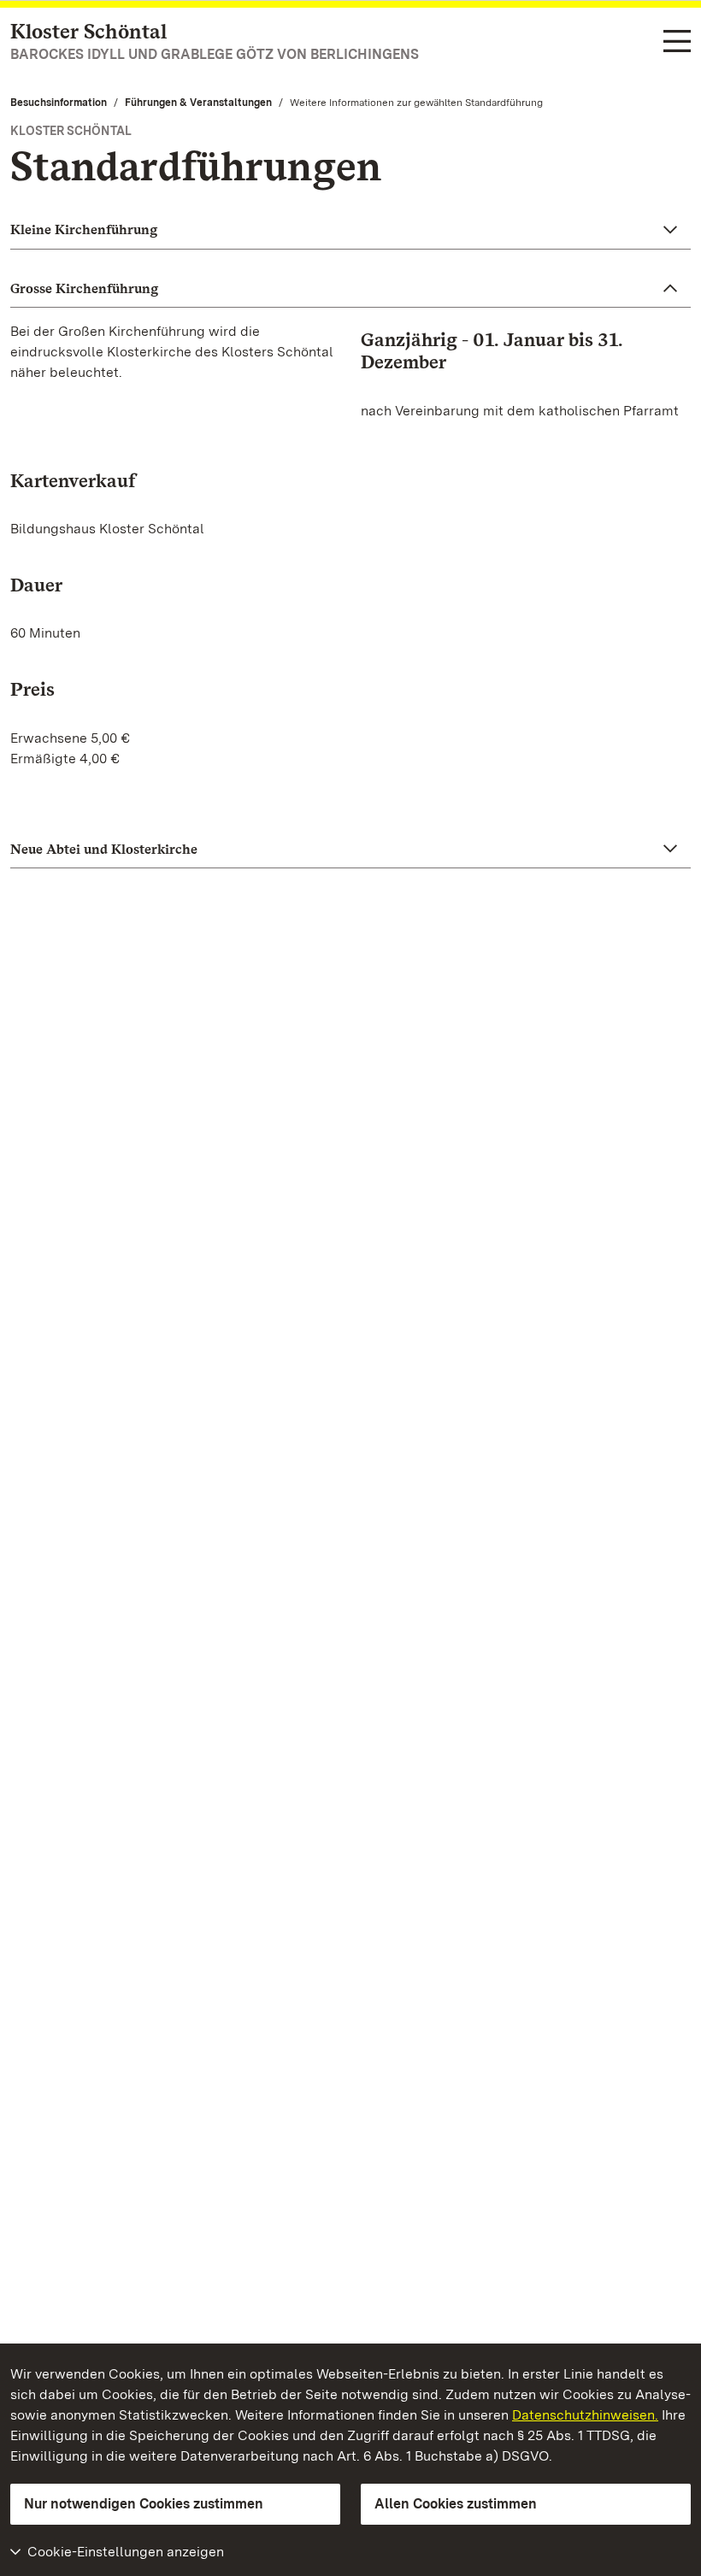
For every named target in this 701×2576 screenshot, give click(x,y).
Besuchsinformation (59, 103)
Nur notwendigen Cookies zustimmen (144, 2504)
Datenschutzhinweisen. (585, 2415)
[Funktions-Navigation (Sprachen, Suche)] (677, 42)
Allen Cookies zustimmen (456, 2504)
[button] (350, 230)
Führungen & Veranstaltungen (198, 103)
